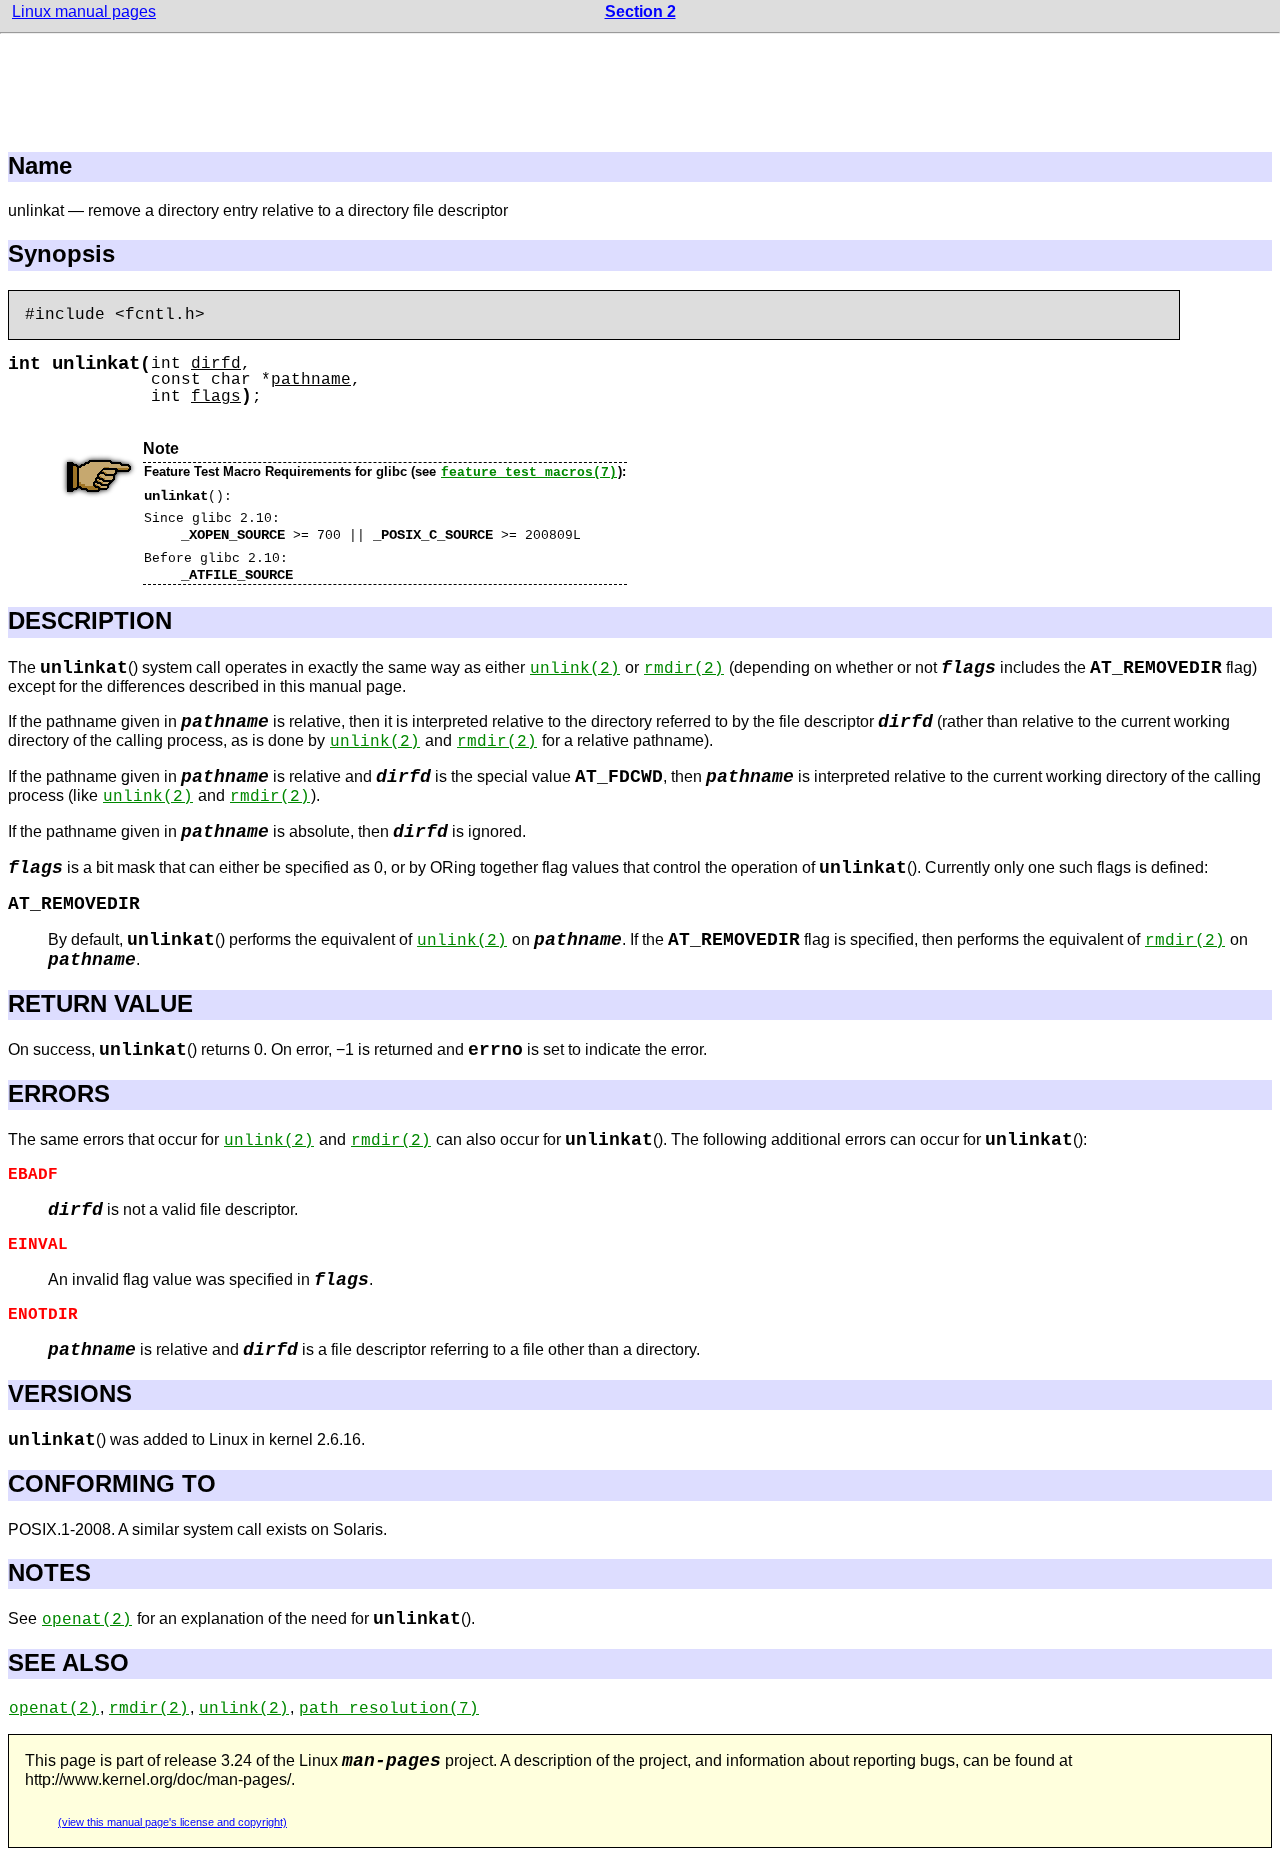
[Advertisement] (640, 87)
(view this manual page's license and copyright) (172, 1822)
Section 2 (640, 11)
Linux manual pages (84, 11)
